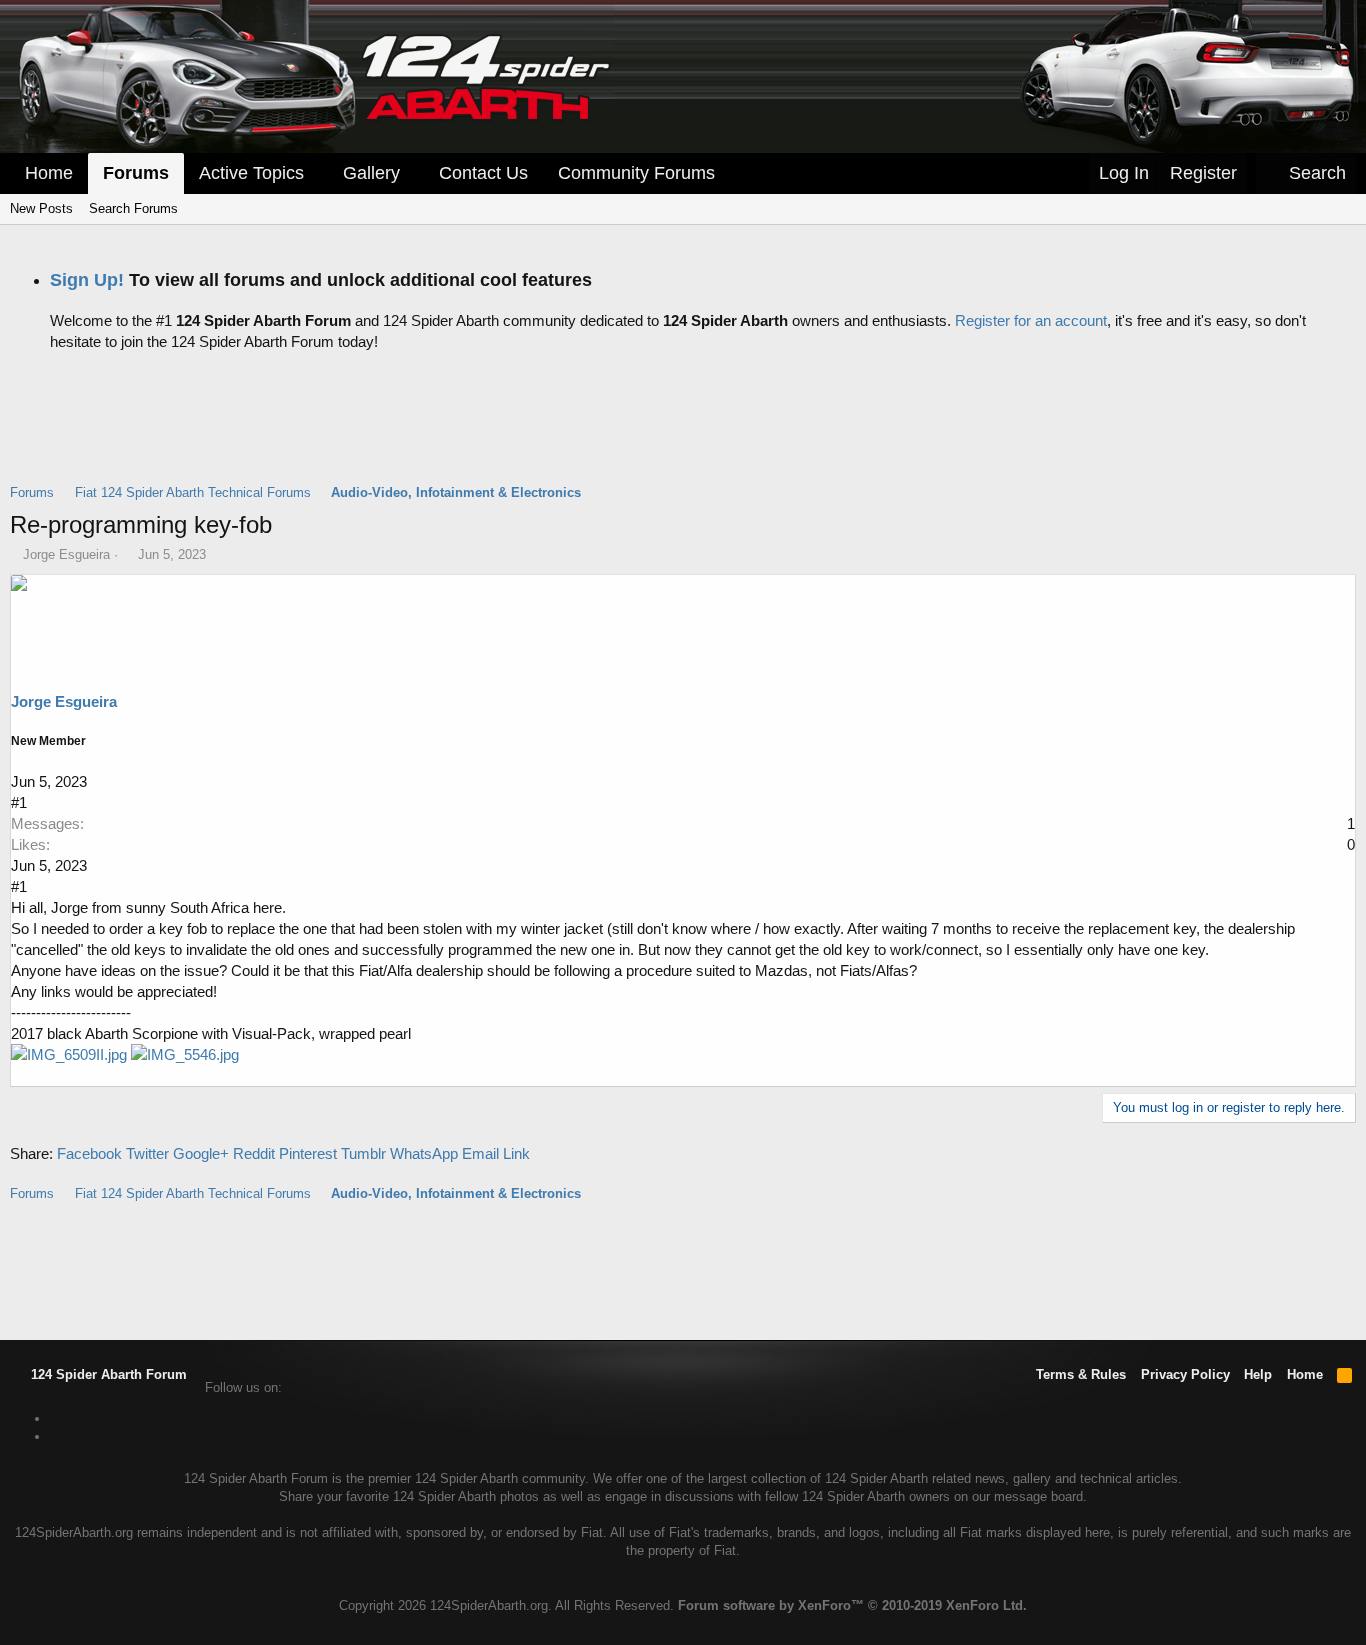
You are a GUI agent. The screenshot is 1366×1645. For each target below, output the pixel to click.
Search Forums (133, 208)
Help (1258, 1374)
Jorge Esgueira (66, 554)
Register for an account (1031, 320)
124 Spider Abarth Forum (107, 1374)
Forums (136, 173)
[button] (318, 173)
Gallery (371, 173)
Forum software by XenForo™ (852, 1605)
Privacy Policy (1185, 1374)
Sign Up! (87, 280)
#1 (19, 802)
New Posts (41, 208)
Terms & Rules (1081, 1374)
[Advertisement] (683, 433)
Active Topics (251, 173)
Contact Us (483, 173)
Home (49, 173)
